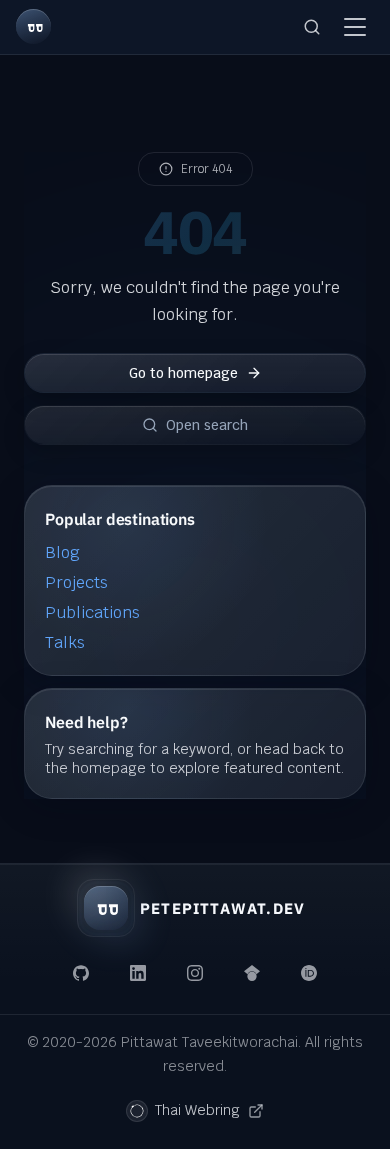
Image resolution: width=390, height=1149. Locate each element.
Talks (65, 642)
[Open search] (312, 27)
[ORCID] (309, 973)
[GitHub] (82, 973)
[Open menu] (355, 27)
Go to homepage (183, 372)
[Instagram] (195, 973)
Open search (207, 424)
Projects (76, 582)
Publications (92, 612)
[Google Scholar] (252, 973)
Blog (62, 552)
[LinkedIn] (138, 973)
